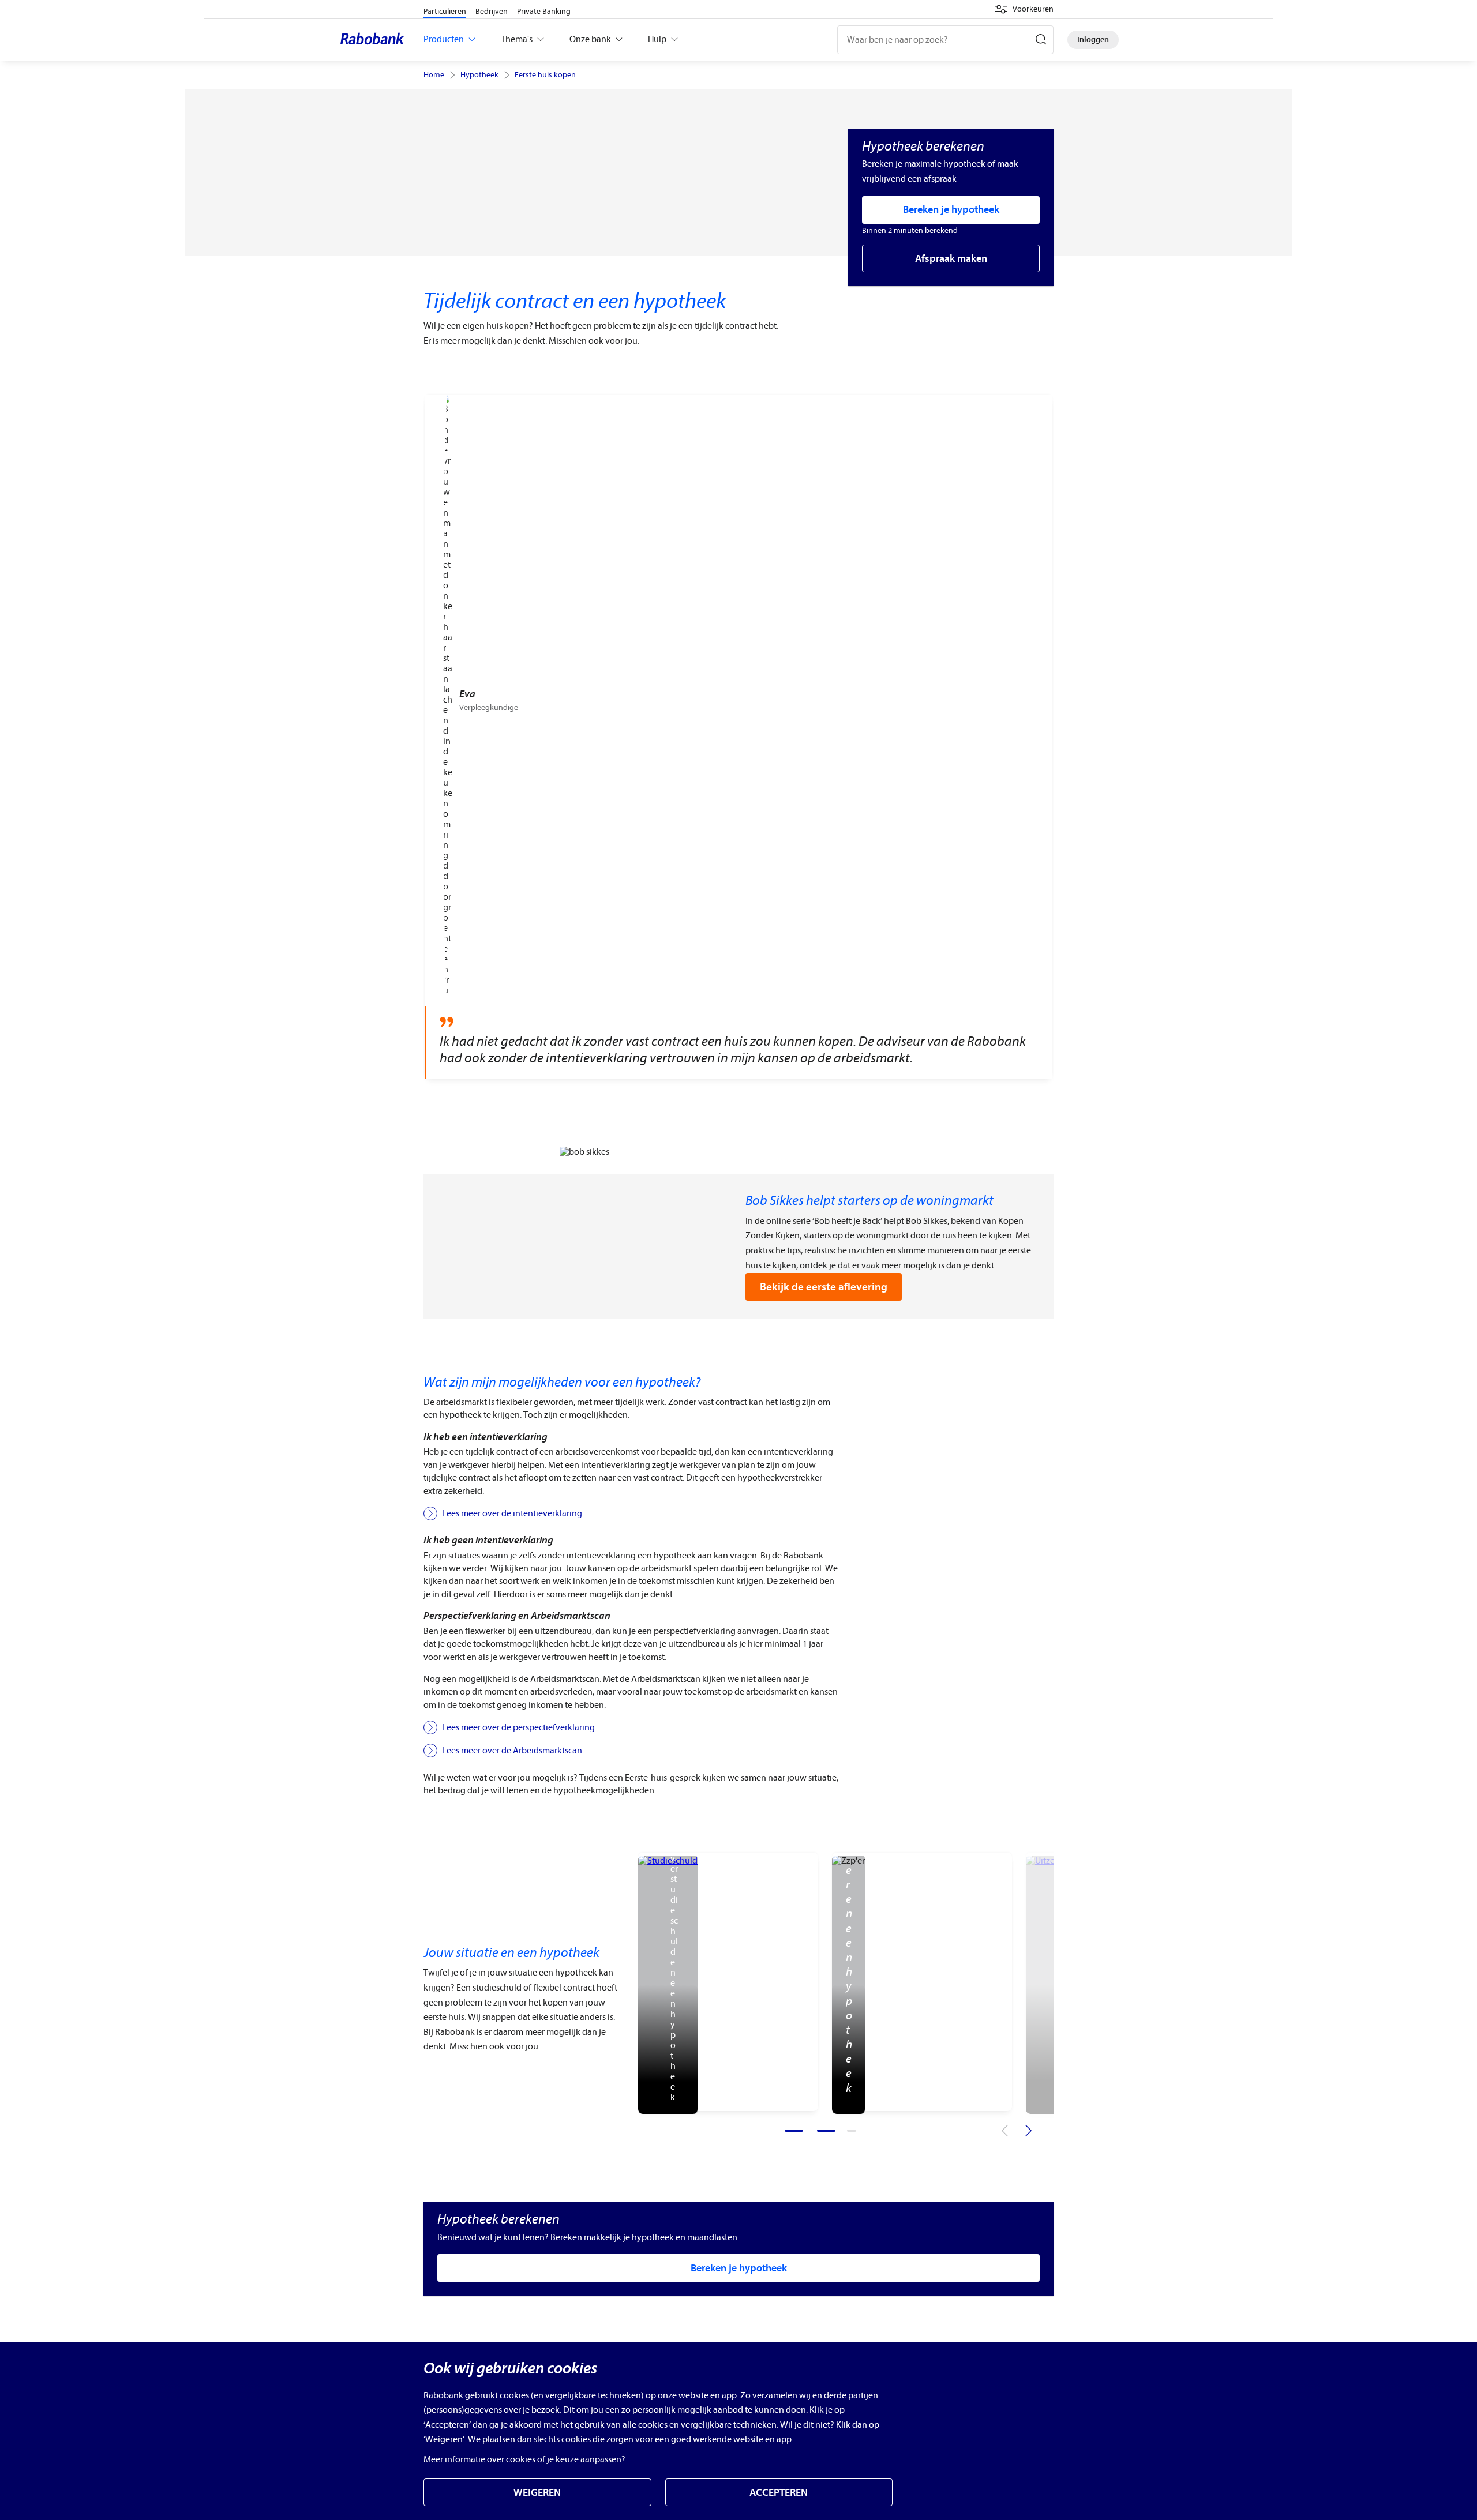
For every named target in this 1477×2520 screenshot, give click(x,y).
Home (434, 75)
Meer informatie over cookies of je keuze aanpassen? (524, 2459)
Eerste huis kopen (545, 75)
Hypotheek (479, 75)
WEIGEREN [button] (537, 2493)
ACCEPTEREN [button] (779, 2493)
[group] (738, 737)
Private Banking (544, 11)
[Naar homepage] (375, 40)
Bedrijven (492, 11)
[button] (1024, 9)
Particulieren (445, 11)
